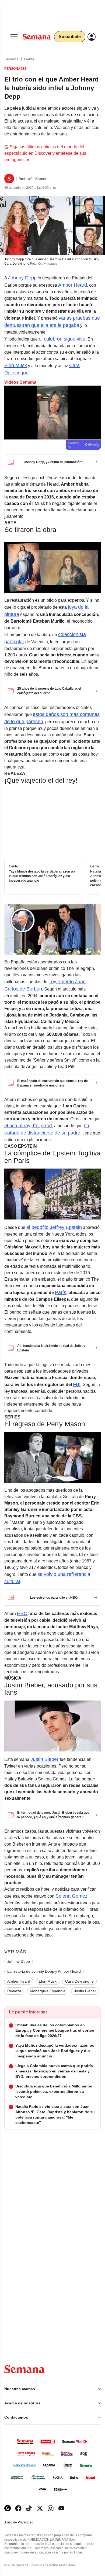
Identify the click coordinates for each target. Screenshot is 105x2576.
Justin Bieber (45, 1759)
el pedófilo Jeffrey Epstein (54, 1227)
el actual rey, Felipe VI (28, 1126)
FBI (77, 1384)
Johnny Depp (22, 278)
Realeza (14, 1991)
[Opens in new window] (18, 2508)
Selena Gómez (71, 1896)
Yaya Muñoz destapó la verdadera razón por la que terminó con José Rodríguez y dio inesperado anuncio (42, 876)
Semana (11, 59)
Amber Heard (73, 285)
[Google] (8, 2508)
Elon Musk (16, 365)
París (61, 1292)
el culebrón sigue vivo (62, 339)
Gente (29, 59)
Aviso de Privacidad (24, 2523)
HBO (22, 1613)
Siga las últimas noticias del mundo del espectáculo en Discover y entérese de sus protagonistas (45, 153)
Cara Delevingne (79, 1981)
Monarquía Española (48, 1991)
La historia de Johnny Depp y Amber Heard (44, 1971)
